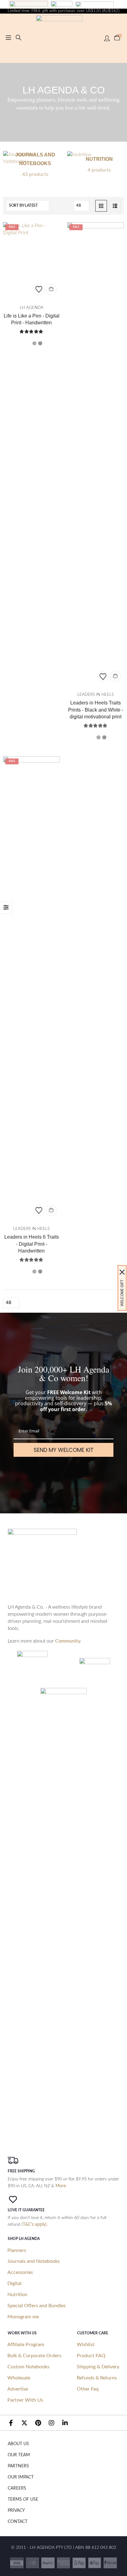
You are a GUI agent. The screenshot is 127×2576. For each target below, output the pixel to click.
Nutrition (17, 2295)
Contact (18, 2522)
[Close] (122, 1272)
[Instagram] (51, 2423)
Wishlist (86, 2345)
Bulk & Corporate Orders (34, 2356)
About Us (18, 2444)
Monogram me (23, 2317)
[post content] (31, 260)
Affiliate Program (26, 2345)
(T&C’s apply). (35, 2225)
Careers (17, 2488)
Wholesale (19, 2378)
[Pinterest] (38, 2423)
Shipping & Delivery (98, 2367)
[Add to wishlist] (39, 289)
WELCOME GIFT (122, 1293)
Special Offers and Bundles (37, 2306)
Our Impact (21, 2477)
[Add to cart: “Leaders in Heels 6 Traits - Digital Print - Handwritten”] (51, 1211)
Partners (18, 2466)
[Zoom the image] (29, 4)
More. (61, 2186)
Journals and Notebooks (34, 2261)
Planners (17, 2250)
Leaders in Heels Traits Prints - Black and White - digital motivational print (96, 710)
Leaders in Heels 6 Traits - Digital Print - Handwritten (32, 1244)
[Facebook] (11, 2423)
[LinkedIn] (65, 2423)
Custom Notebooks (28, 2367)
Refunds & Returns (97, 2378)
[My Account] (107, 38)
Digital (14, 2283)
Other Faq (88, 2389)
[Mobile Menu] (8, 38)
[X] (24, 2423)
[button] (18, 38)
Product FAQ (91, 2356)
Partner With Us (25, 2400)
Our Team (19, 2455)
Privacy (16, 2511)
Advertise (18, 2389)
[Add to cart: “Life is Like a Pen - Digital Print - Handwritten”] (51, 289)
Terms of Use (23, 2499)
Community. (68, 1641)
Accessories (20, 2272)
